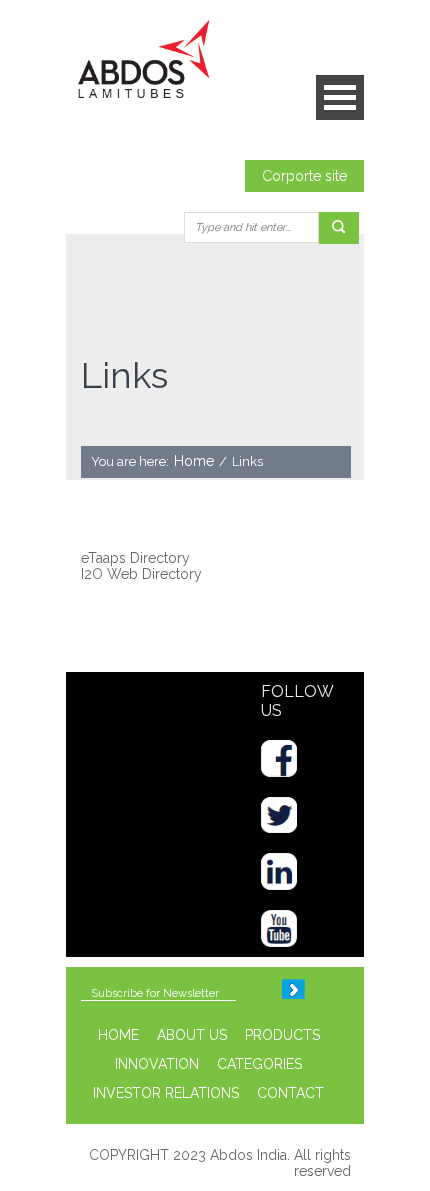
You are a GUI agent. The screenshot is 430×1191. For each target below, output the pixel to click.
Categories (259, 1064)
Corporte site (304, 176)
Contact (290, 1093)
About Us (192, 1035)
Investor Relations (166, 1093)
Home (194, 461)
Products (282, 1035)
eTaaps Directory (135, 558)
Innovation (157, 1064)
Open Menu (340, 97)
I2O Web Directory (141, 574)
